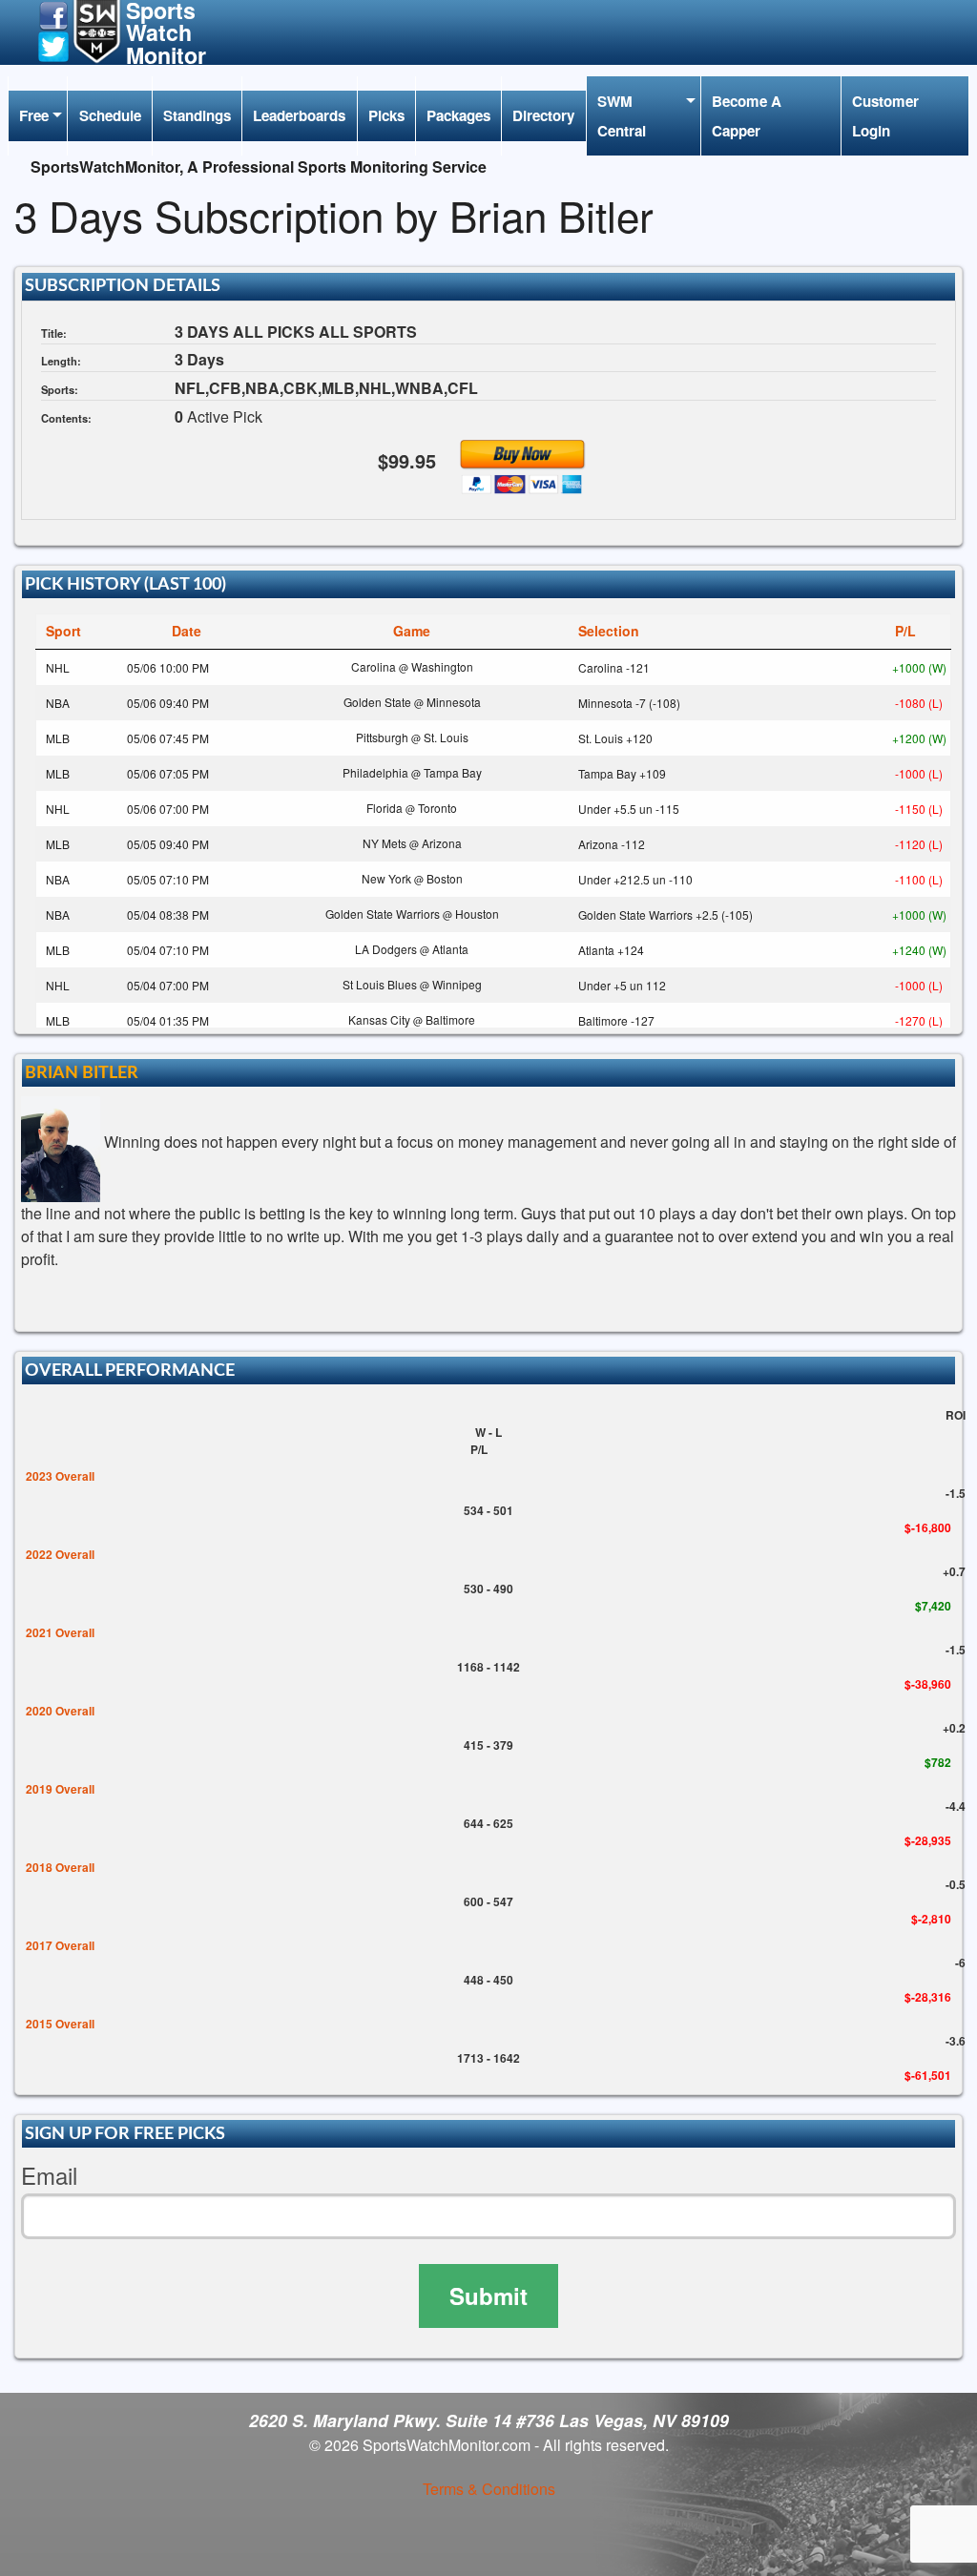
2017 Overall (60, 1945)
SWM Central (622, 115)
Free (34, 115)
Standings (197, 115)
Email (49, 2176)
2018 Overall (60, 1867)
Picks (386, 115)
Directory (543, 115)
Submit (488, 2296)
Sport (63, 631)
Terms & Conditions (489, 2489)
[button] (53, 14)
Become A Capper (747, 115)
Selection (609, 631)
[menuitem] (38, 116)
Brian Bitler (82, 1073)
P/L (905, 631)
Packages (458, 115)
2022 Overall (60, 1554)
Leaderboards (299, 115)
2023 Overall (60, 1476)
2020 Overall (60, 1711)
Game (412, 631)
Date (187, 631)
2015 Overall (60, 2024)
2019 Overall (60, 1789)
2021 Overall (60, 1632)
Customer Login (885, 115)
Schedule (110, 115)
